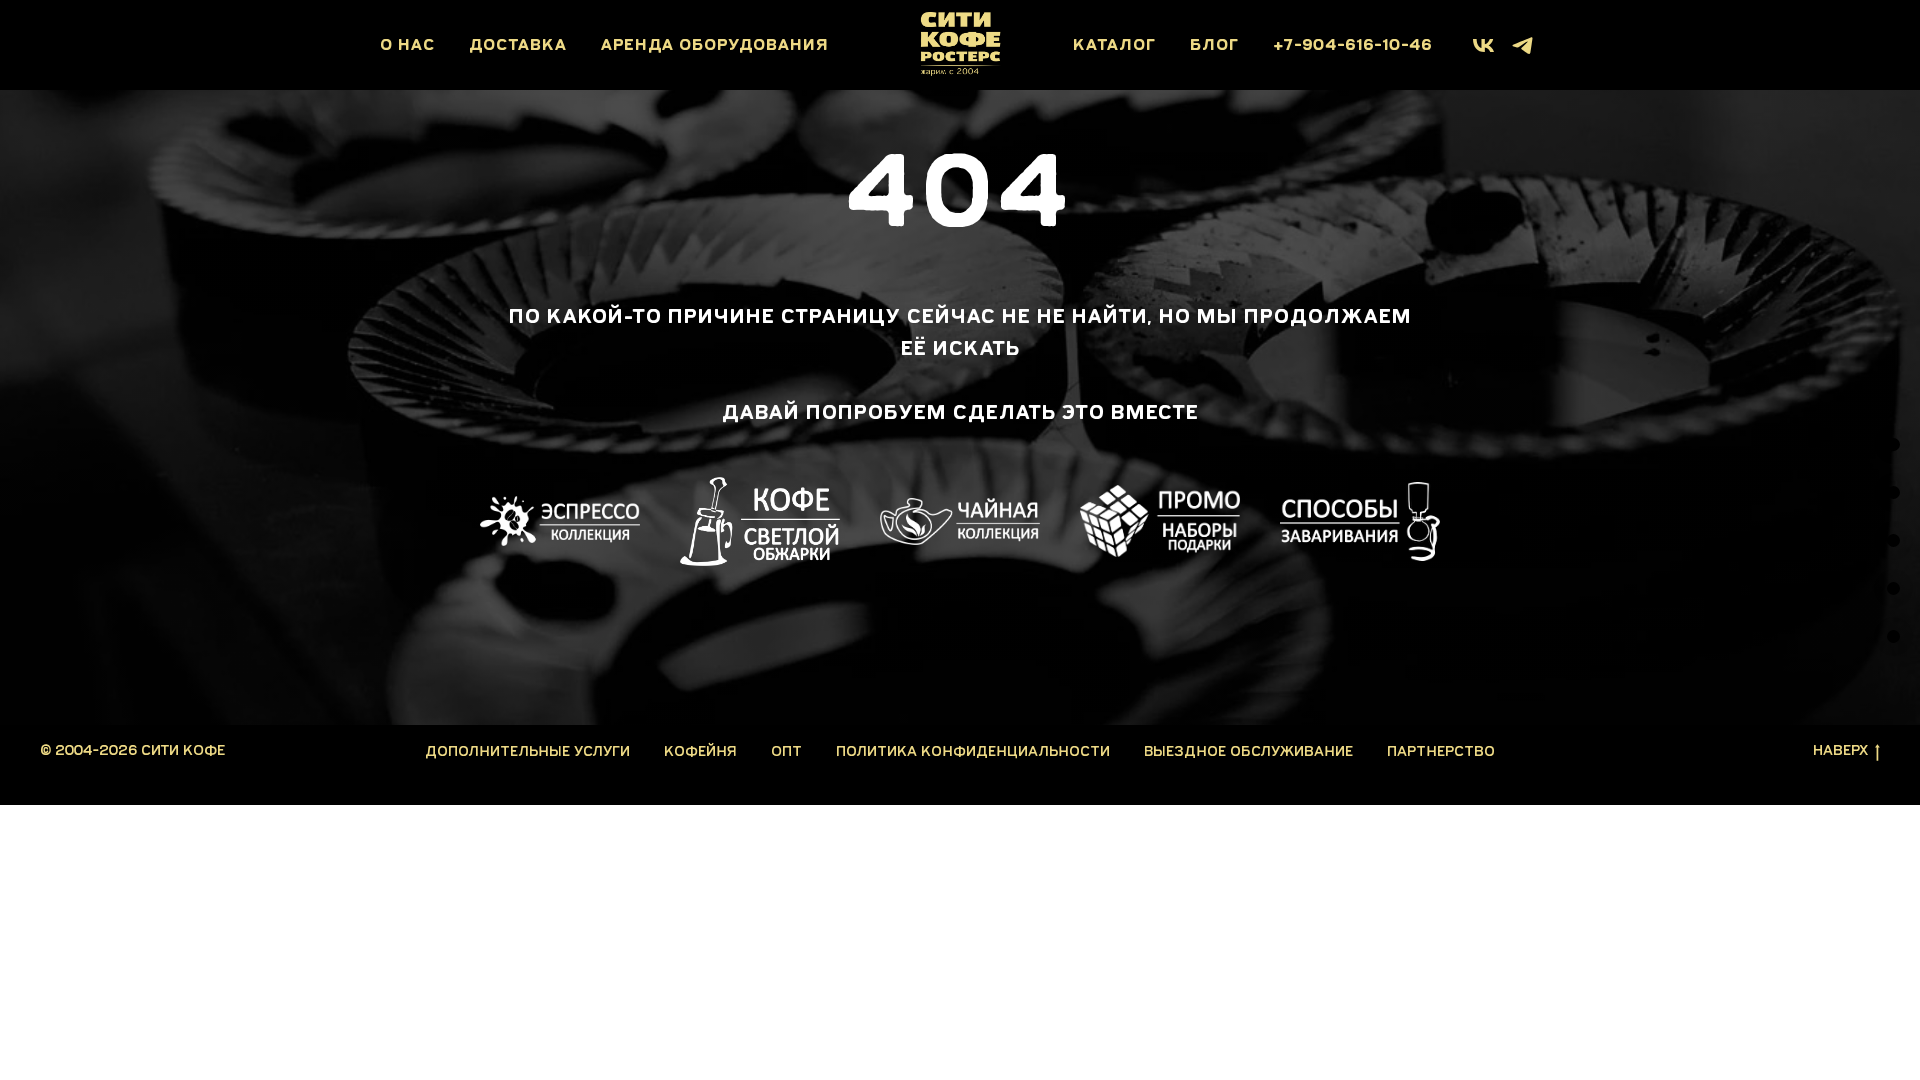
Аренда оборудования (715, 45)
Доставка (518, 45)
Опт (786, 751)
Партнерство (1441, 751)
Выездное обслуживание (1248, 751)
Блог (1214, 45)
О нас (407, 45)
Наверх (1840, 750)
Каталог (1114, 45)
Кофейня (700, 751)
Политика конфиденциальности (973, 751)
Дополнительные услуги (527, 751)
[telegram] (1522, 45)
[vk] (1483, 45)
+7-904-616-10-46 (1352, 45)
